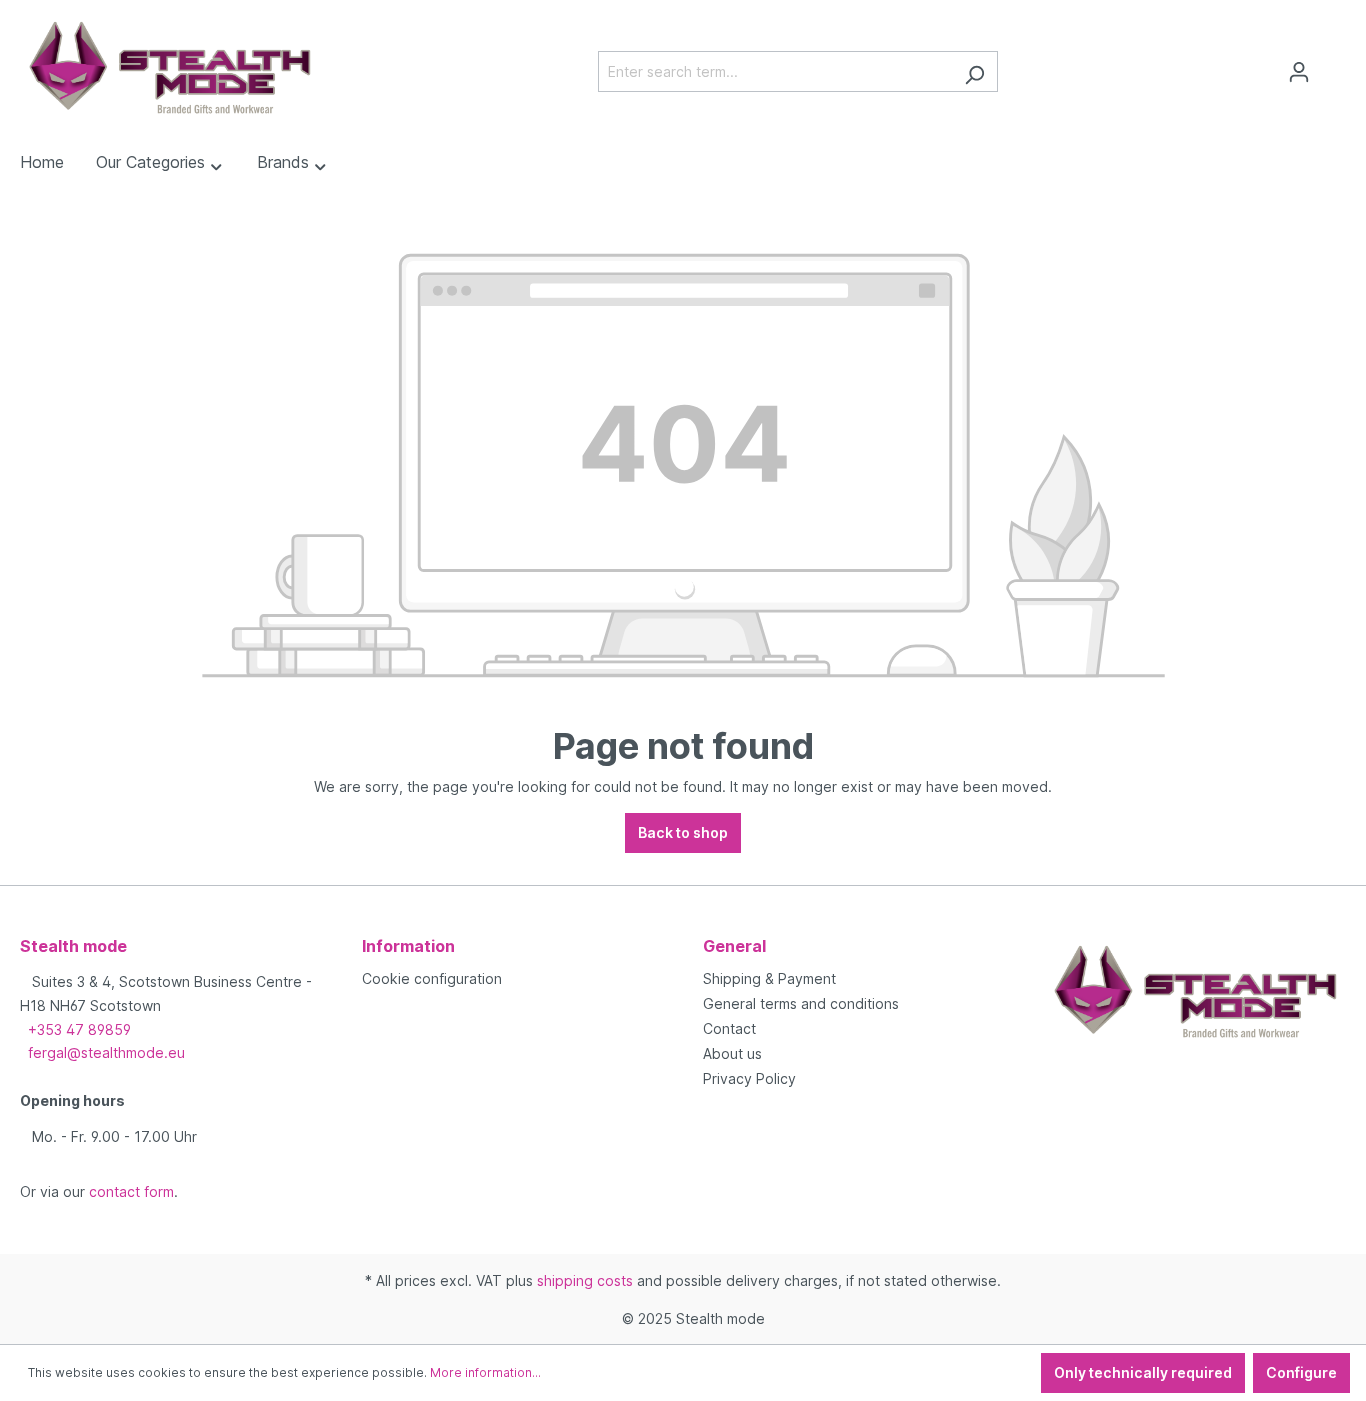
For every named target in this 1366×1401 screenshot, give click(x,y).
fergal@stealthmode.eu (106, 1052)
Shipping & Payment (769, 978)
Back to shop (683, 832)
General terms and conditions (801, 1003)
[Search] (974, 71)
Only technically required (1143, 1372)
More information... (485, 1372)
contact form (131, 1191)
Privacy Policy (749, 1078)
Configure (1301, 1372)
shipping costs (585, 1280)
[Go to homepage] (170, 68)
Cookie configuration (432, 978)
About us (732, 1053)
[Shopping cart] (1334, 65)
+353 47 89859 (79, 1029)
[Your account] (1299, 72)
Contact (729, 1028)
